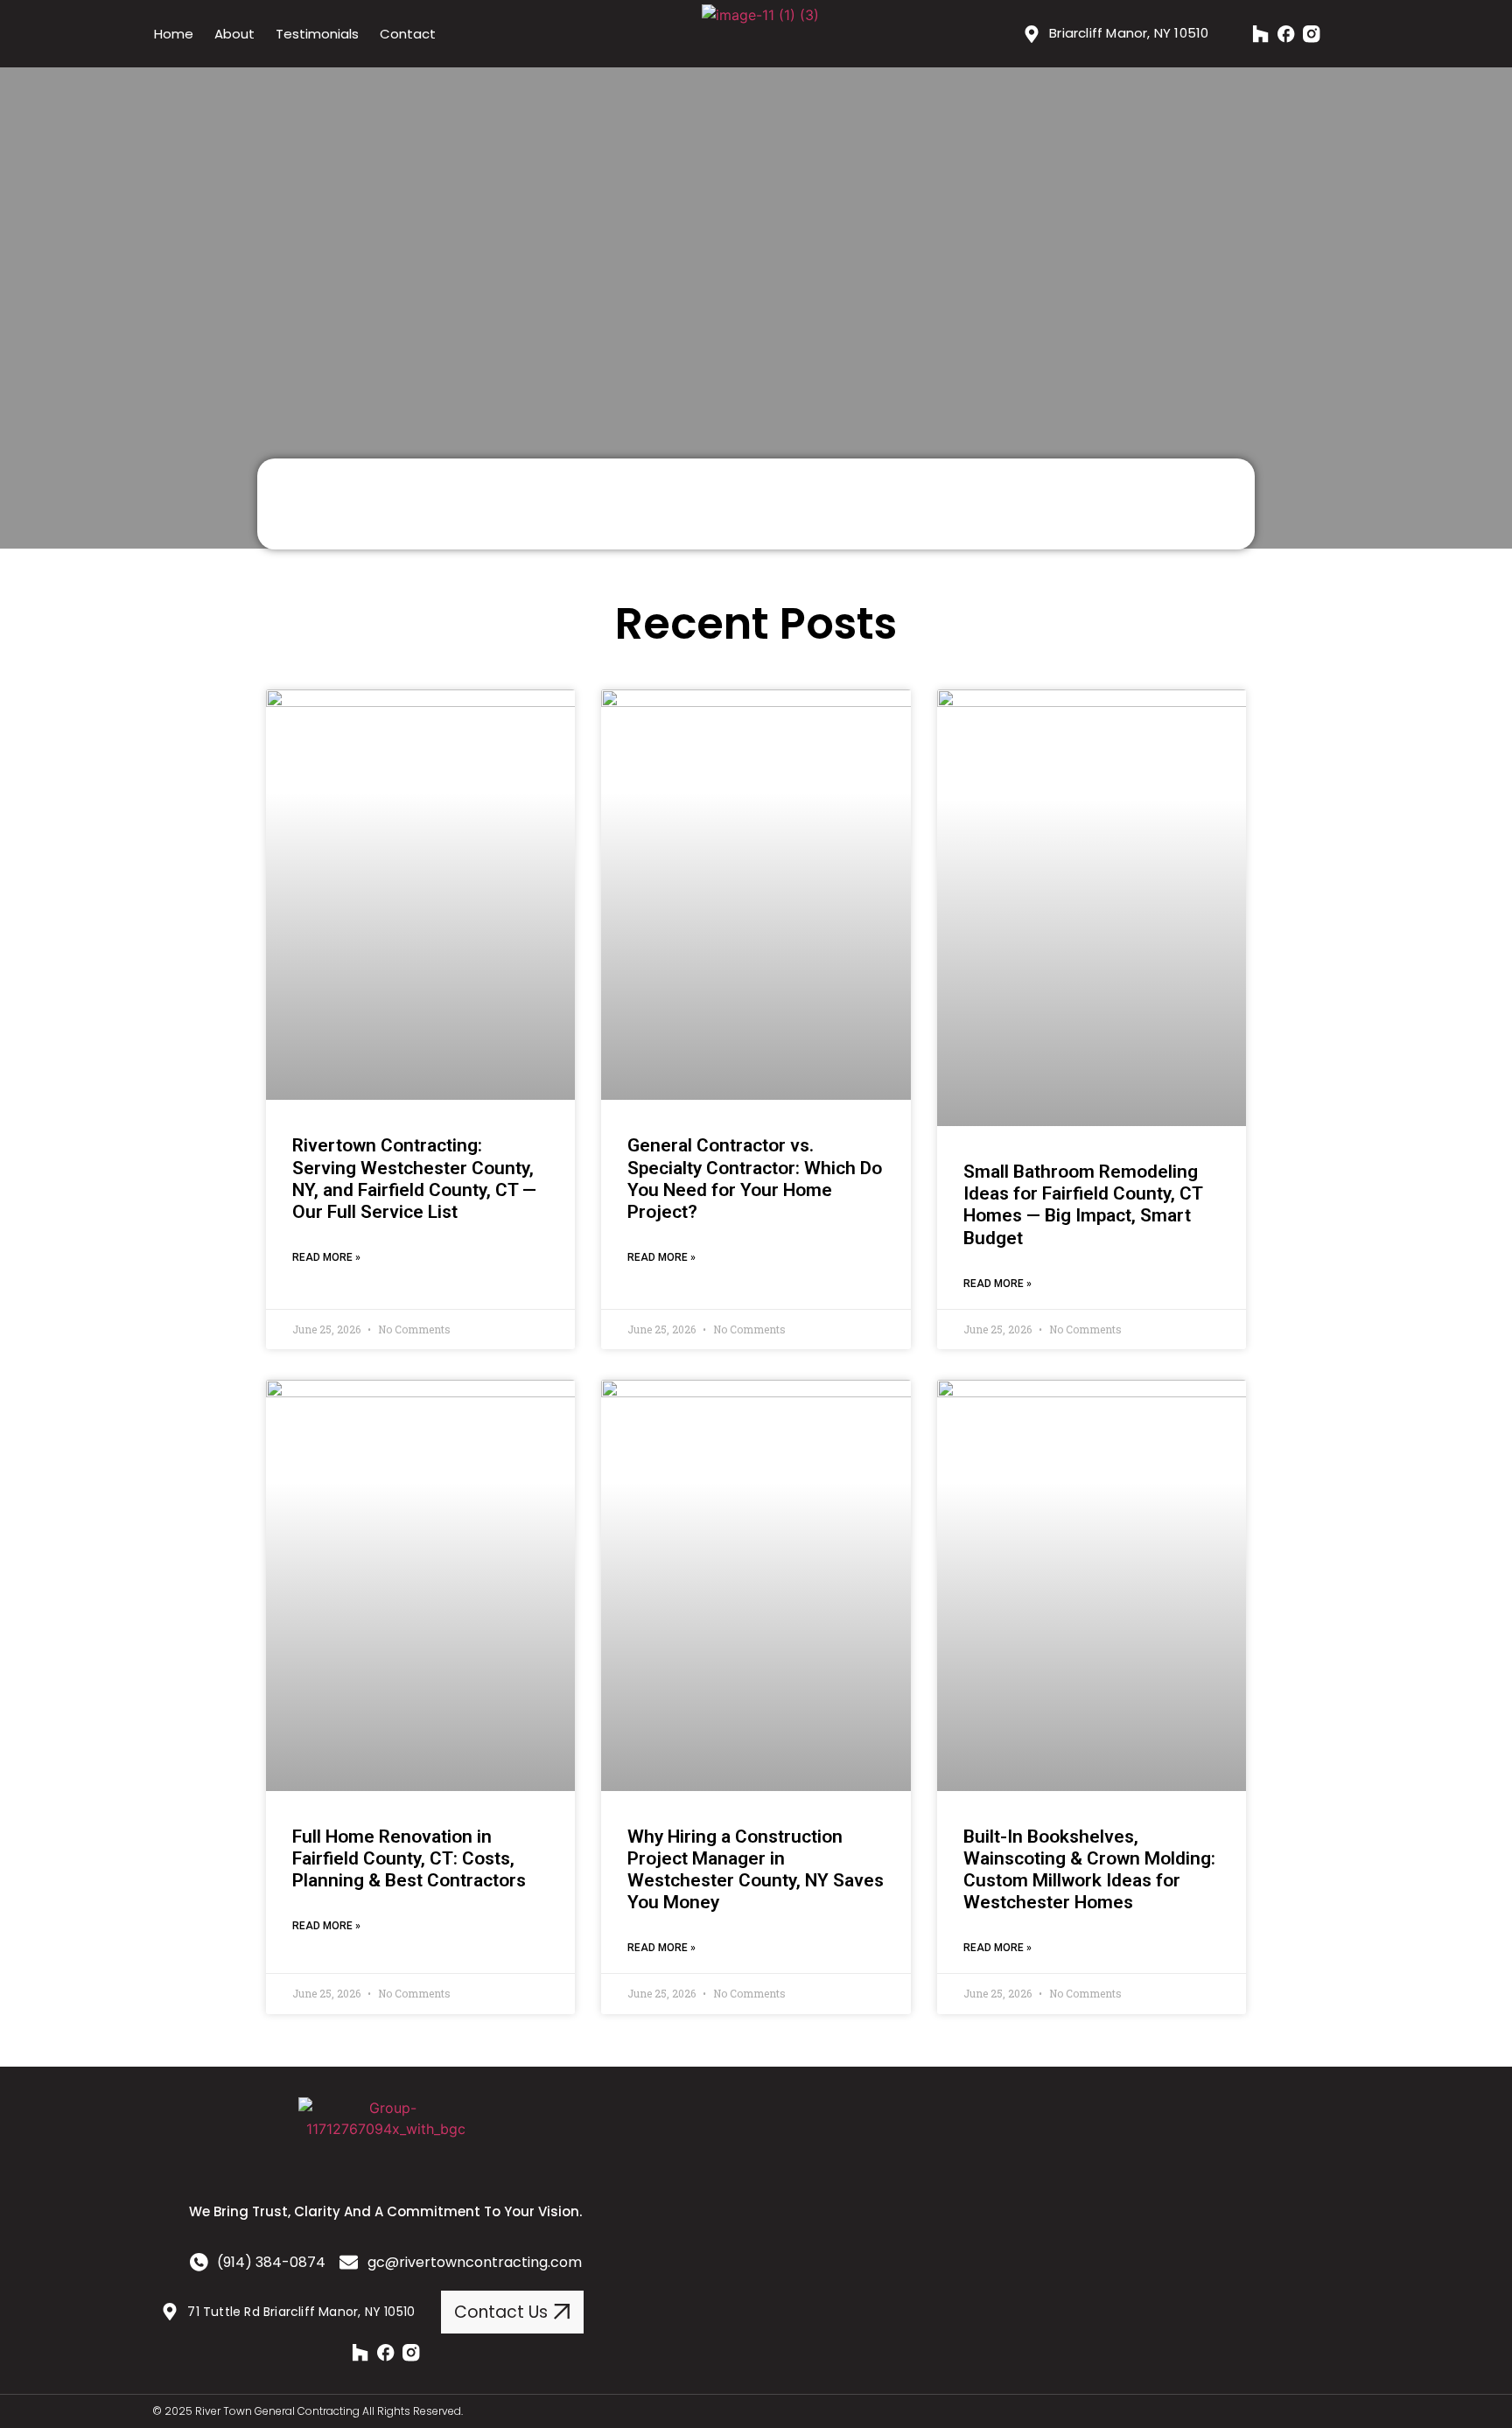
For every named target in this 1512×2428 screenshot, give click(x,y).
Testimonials (317, 34)
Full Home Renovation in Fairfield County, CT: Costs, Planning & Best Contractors (409, 1858)
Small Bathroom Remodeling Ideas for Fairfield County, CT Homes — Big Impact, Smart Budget (1083, 1205)
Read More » (326, 1257)
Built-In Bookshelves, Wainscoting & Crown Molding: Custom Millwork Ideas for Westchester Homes (1089, 1870)
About (234, 34)
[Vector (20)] (1261, 34)
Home (174, 34)
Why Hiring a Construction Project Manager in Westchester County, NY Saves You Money (756, 1870)
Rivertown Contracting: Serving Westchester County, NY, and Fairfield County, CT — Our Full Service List (414, 1179)
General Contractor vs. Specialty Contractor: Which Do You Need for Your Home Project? (755, 1179)
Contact (408, 34)
